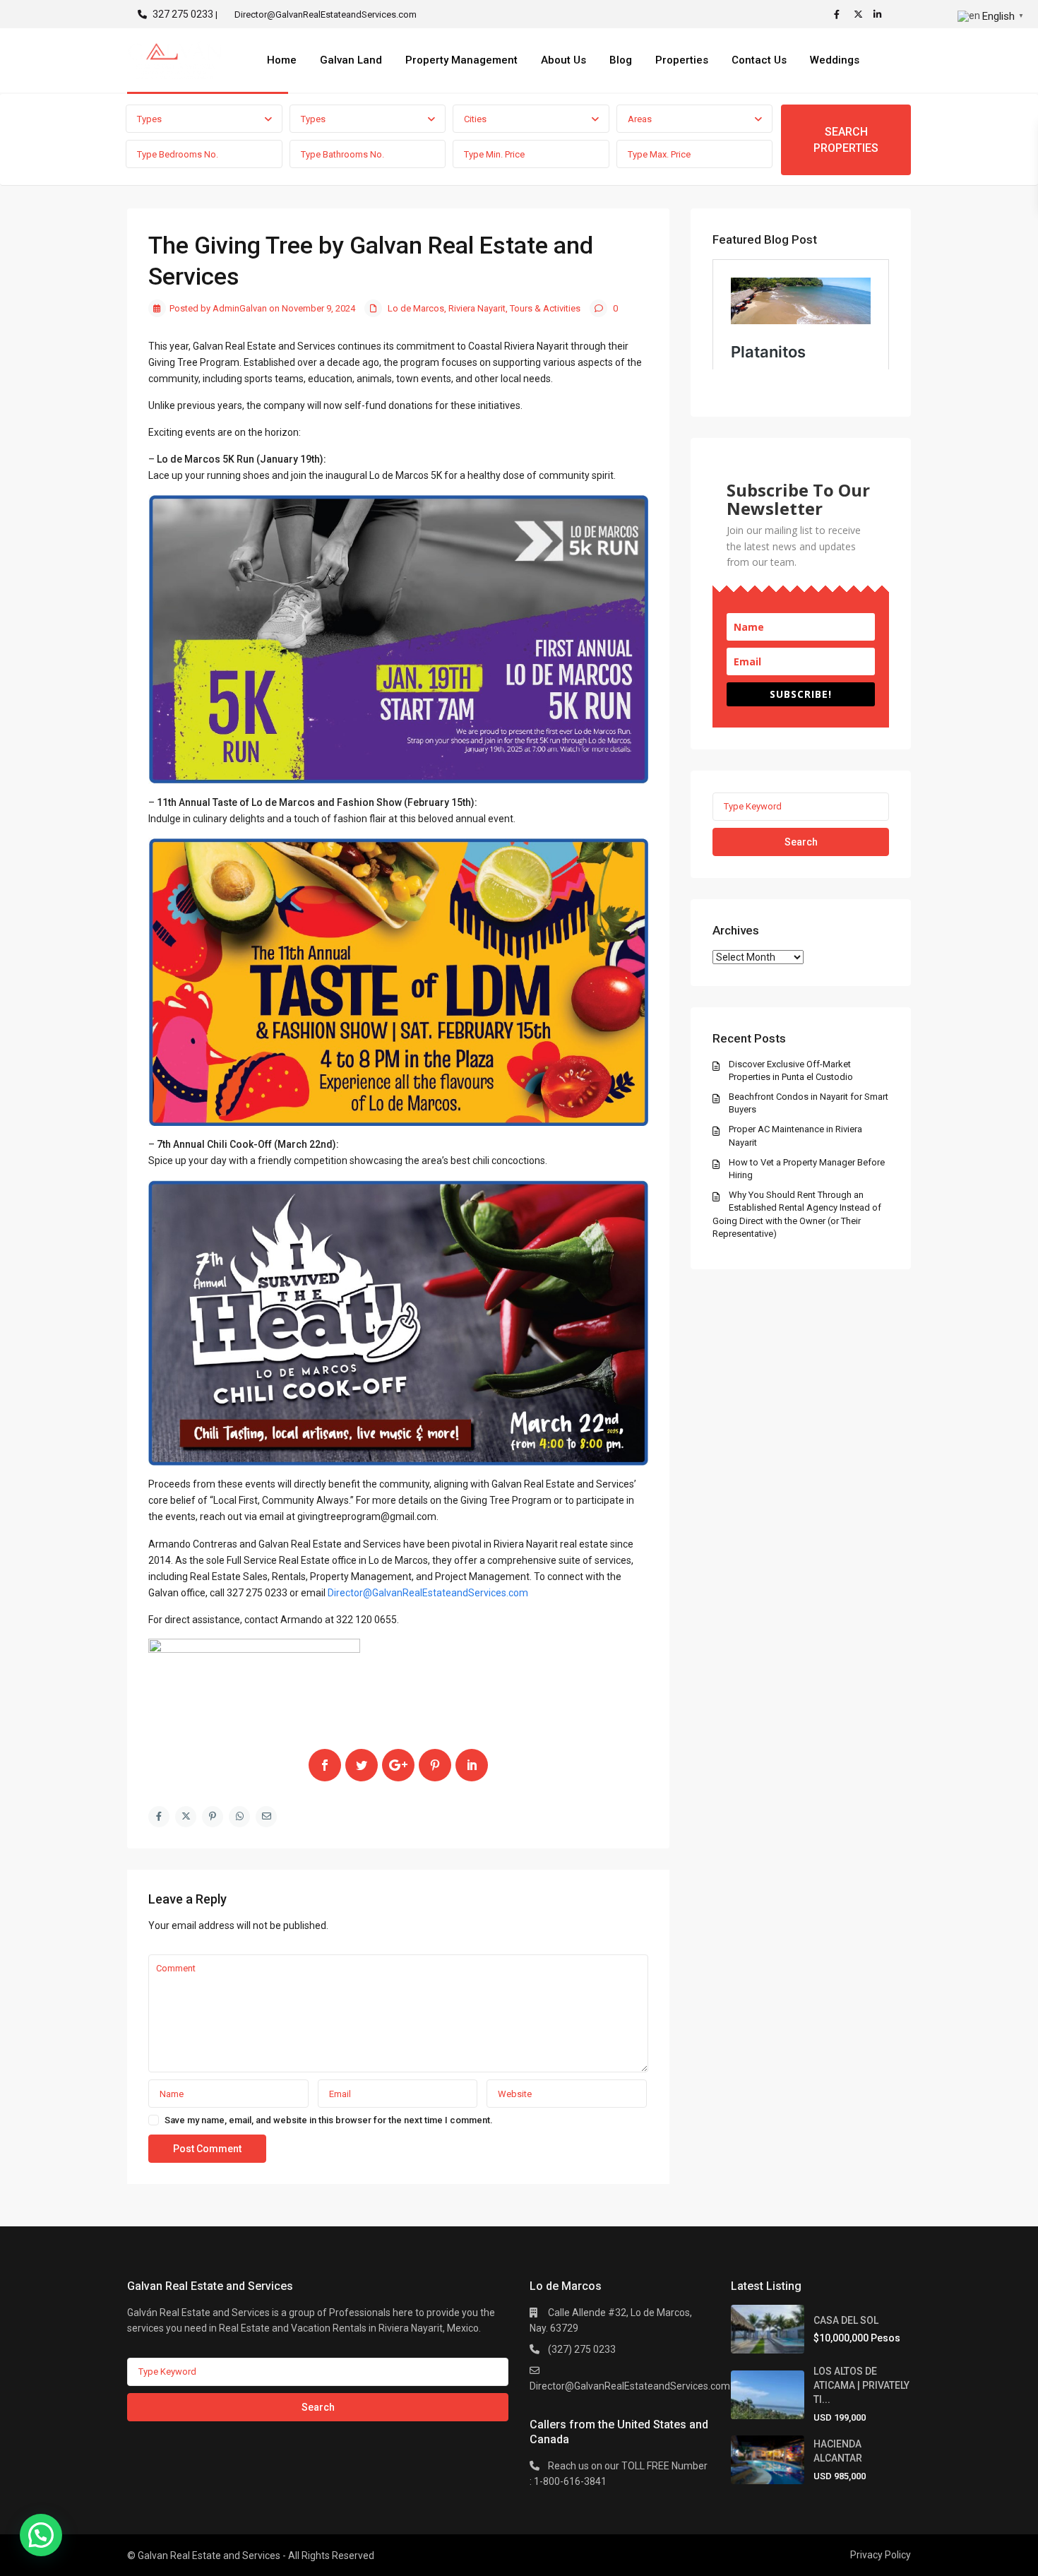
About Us (563, 60)
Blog (621, 60)
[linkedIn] (880, 14)
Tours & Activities (545, 308)
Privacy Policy (881, 2555)
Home (282, 60)
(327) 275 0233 (582, 2349)
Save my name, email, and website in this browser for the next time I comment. (329, 2120)
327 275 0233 (183, 14)
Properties (682, 60)
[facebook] (840, 14)
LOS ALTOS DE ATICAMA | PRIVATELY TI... (861, 2385)
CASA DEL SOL (846, 2320)
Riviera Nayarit (477, 308)
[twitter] (860, 14)
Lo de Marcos (416, 308)
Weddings (835, 60)
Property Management (461, 60)
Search (801, 842)
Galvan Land (351, 60)
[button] (41, 2535)
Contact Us (759, 60)
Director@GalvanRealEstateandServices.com (428, 1593)
